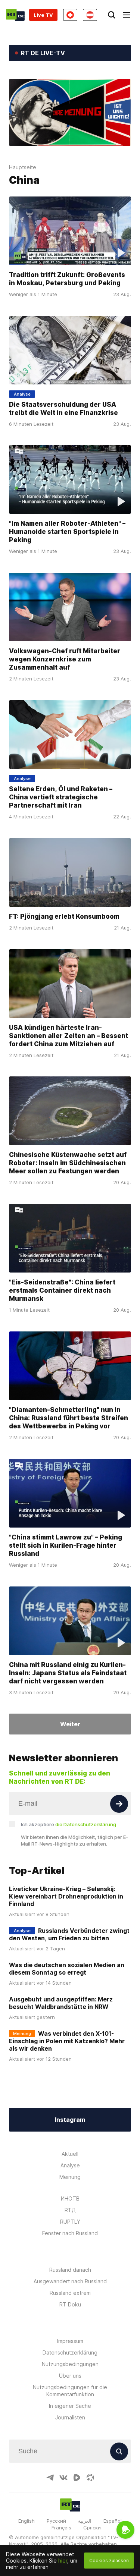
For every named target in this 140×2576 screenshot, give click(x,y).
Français (61, 2528)
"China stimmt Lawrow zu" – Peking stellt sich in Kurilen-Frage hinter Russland (66, 1545)
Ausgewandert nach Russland (70, 2281)
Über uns (70, 2376)
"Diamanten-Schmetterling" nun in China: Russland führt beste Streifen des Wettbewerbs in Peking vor (69, 1418)
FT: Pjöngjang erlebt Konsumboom (64, 916)
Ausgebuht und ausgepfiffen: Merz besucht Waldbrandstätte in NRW (61, 2003)
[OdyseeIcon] (90, 2478)
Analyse (70, 2165)
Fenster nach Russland (70, 2233)
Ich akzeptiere (69, 1824)
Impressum (70, 2341)
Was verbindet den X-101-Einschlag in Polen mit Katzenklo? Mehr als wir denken (67, 2041)
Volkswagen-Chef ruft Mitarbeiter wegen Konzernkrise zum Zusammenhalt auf (65, 659)
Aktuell (70, 2154)
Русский (56, 2521)
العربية (85, 2521)
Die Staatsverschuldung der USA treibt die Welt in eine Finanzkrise (63, 408)
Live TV (43, 15)
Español (113, 2521)
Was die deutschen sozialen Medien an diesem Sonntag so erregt (67, 1969)
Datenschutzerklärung (70, 2352)
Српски (92, 2528)
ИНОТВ (70, 2198)
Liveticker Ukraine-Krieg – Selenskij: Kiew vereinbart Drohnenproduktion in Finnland (66, 1896)
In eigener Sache (70, 2406)
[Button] (119, 1804)
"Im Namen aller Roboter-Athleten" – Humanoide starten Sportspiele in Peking (67, 532)
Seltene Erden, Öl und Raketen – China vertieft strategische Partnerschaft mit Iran (61, 797)
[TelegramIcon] (50, 2478)
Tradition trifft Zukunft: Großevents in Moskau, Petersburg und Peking (67, 279)
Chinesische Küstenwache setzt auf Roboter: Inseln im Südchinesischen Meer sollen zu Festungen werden (68, 1163)
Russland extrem (70, 2293)
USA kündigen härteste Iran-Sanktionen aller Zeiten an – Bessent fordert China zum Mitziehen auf (69, 1036)
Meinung (70, 2177)
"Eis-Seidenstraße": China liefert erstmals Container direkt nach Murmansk (62, 1290)
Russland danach (70, 2270)
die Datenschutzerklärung (86, 1824)
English (27, 2521)
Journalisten (70, 2417)
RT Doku (70, 2304)
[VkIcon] (63, 2478)
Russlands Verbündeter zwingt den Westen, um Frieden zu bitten (69, 1934)
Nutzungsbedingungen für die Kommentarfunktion (70, 2391)
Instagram (70, 2120)
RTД (70, 2210)
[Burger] (127, 15)
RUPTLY (70, 2222)
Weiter (70, 1724)
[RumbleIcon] (77, 2478)
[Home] (15, 15)
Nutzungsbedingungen (70, 2364)
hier (63, 2561)
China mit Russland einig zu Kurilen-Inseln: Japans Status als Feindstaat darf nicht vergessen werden (68, 1673)
